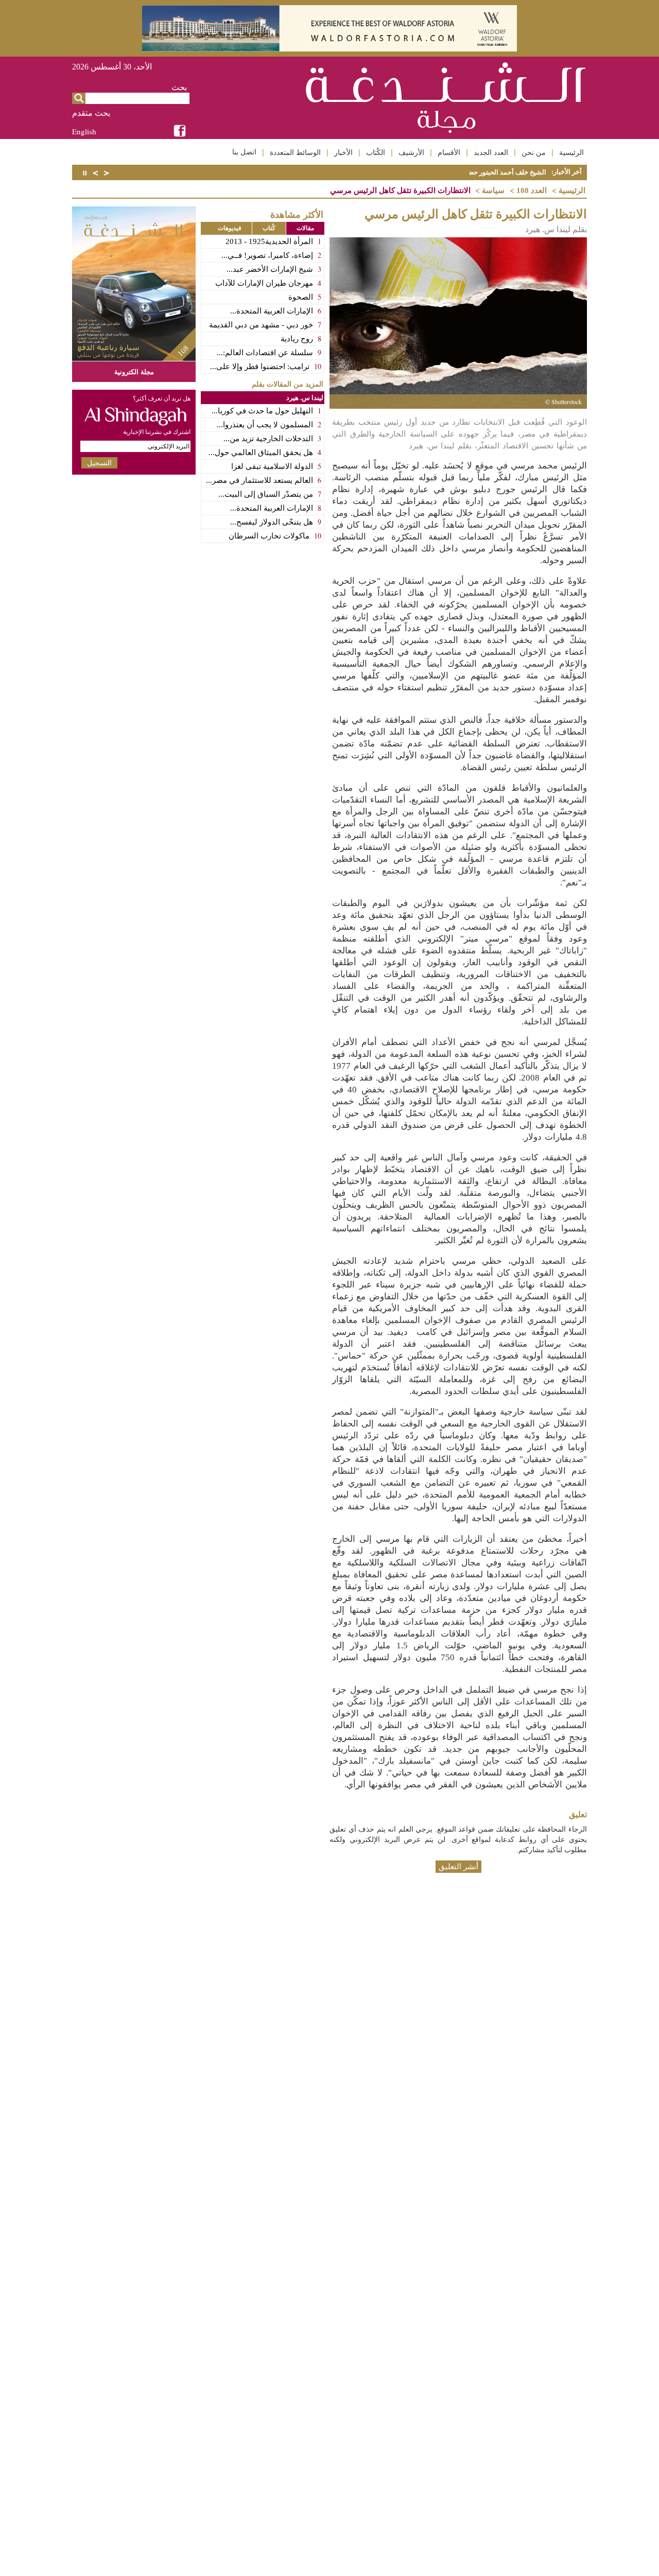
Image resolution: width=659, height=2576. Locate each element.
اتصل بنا (244, 152)
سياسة (493, 190)
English (84, 131)
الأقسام (449, 152)
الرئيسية (571, 152)
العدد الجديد (491, 152)
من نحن (534, 152)
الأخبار (343, 152)
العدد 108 (532, 190)
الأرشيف (411, 152)
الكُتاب (376, 152)
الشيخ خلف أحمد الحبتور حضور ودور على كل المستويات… (466, 172)
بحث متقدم (91, 113)
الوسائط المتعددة (295, 152)
